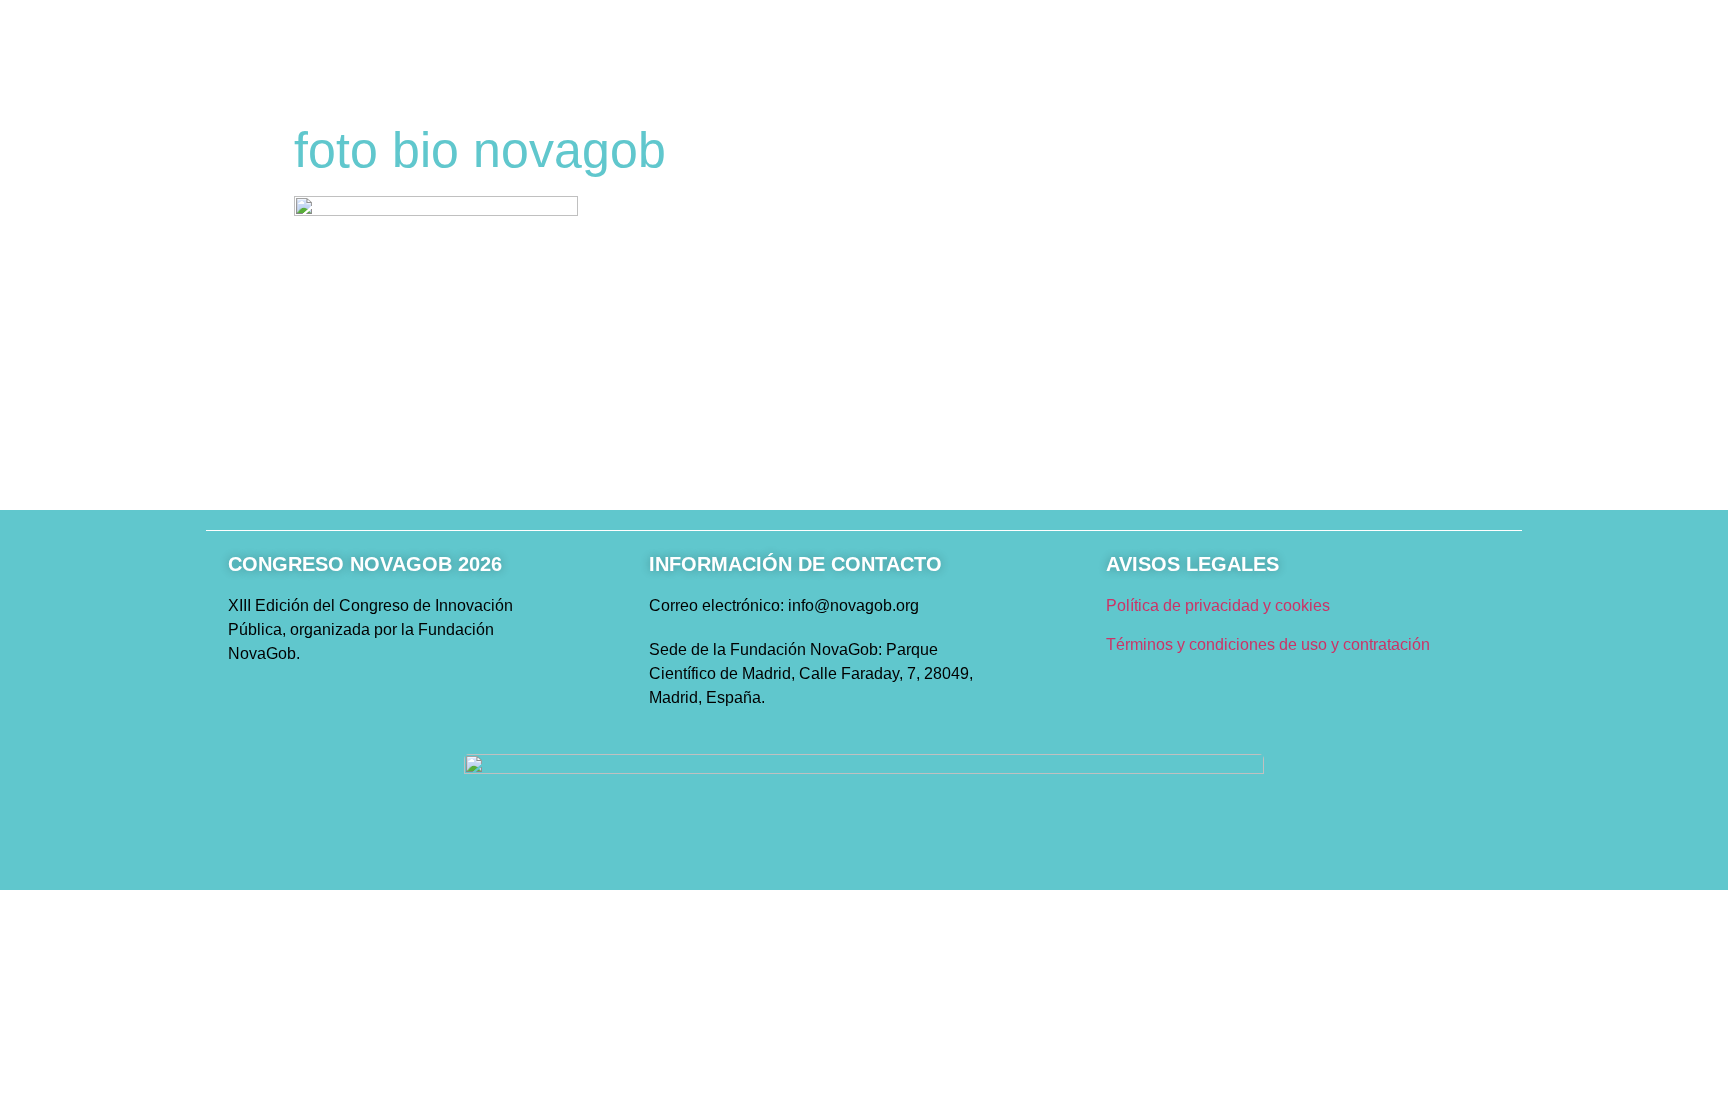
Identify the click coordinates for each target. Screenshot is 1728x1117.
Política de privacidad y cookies (1218, 605)
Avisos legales (1192, 564)
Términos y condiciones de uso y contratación (1268, 644)
